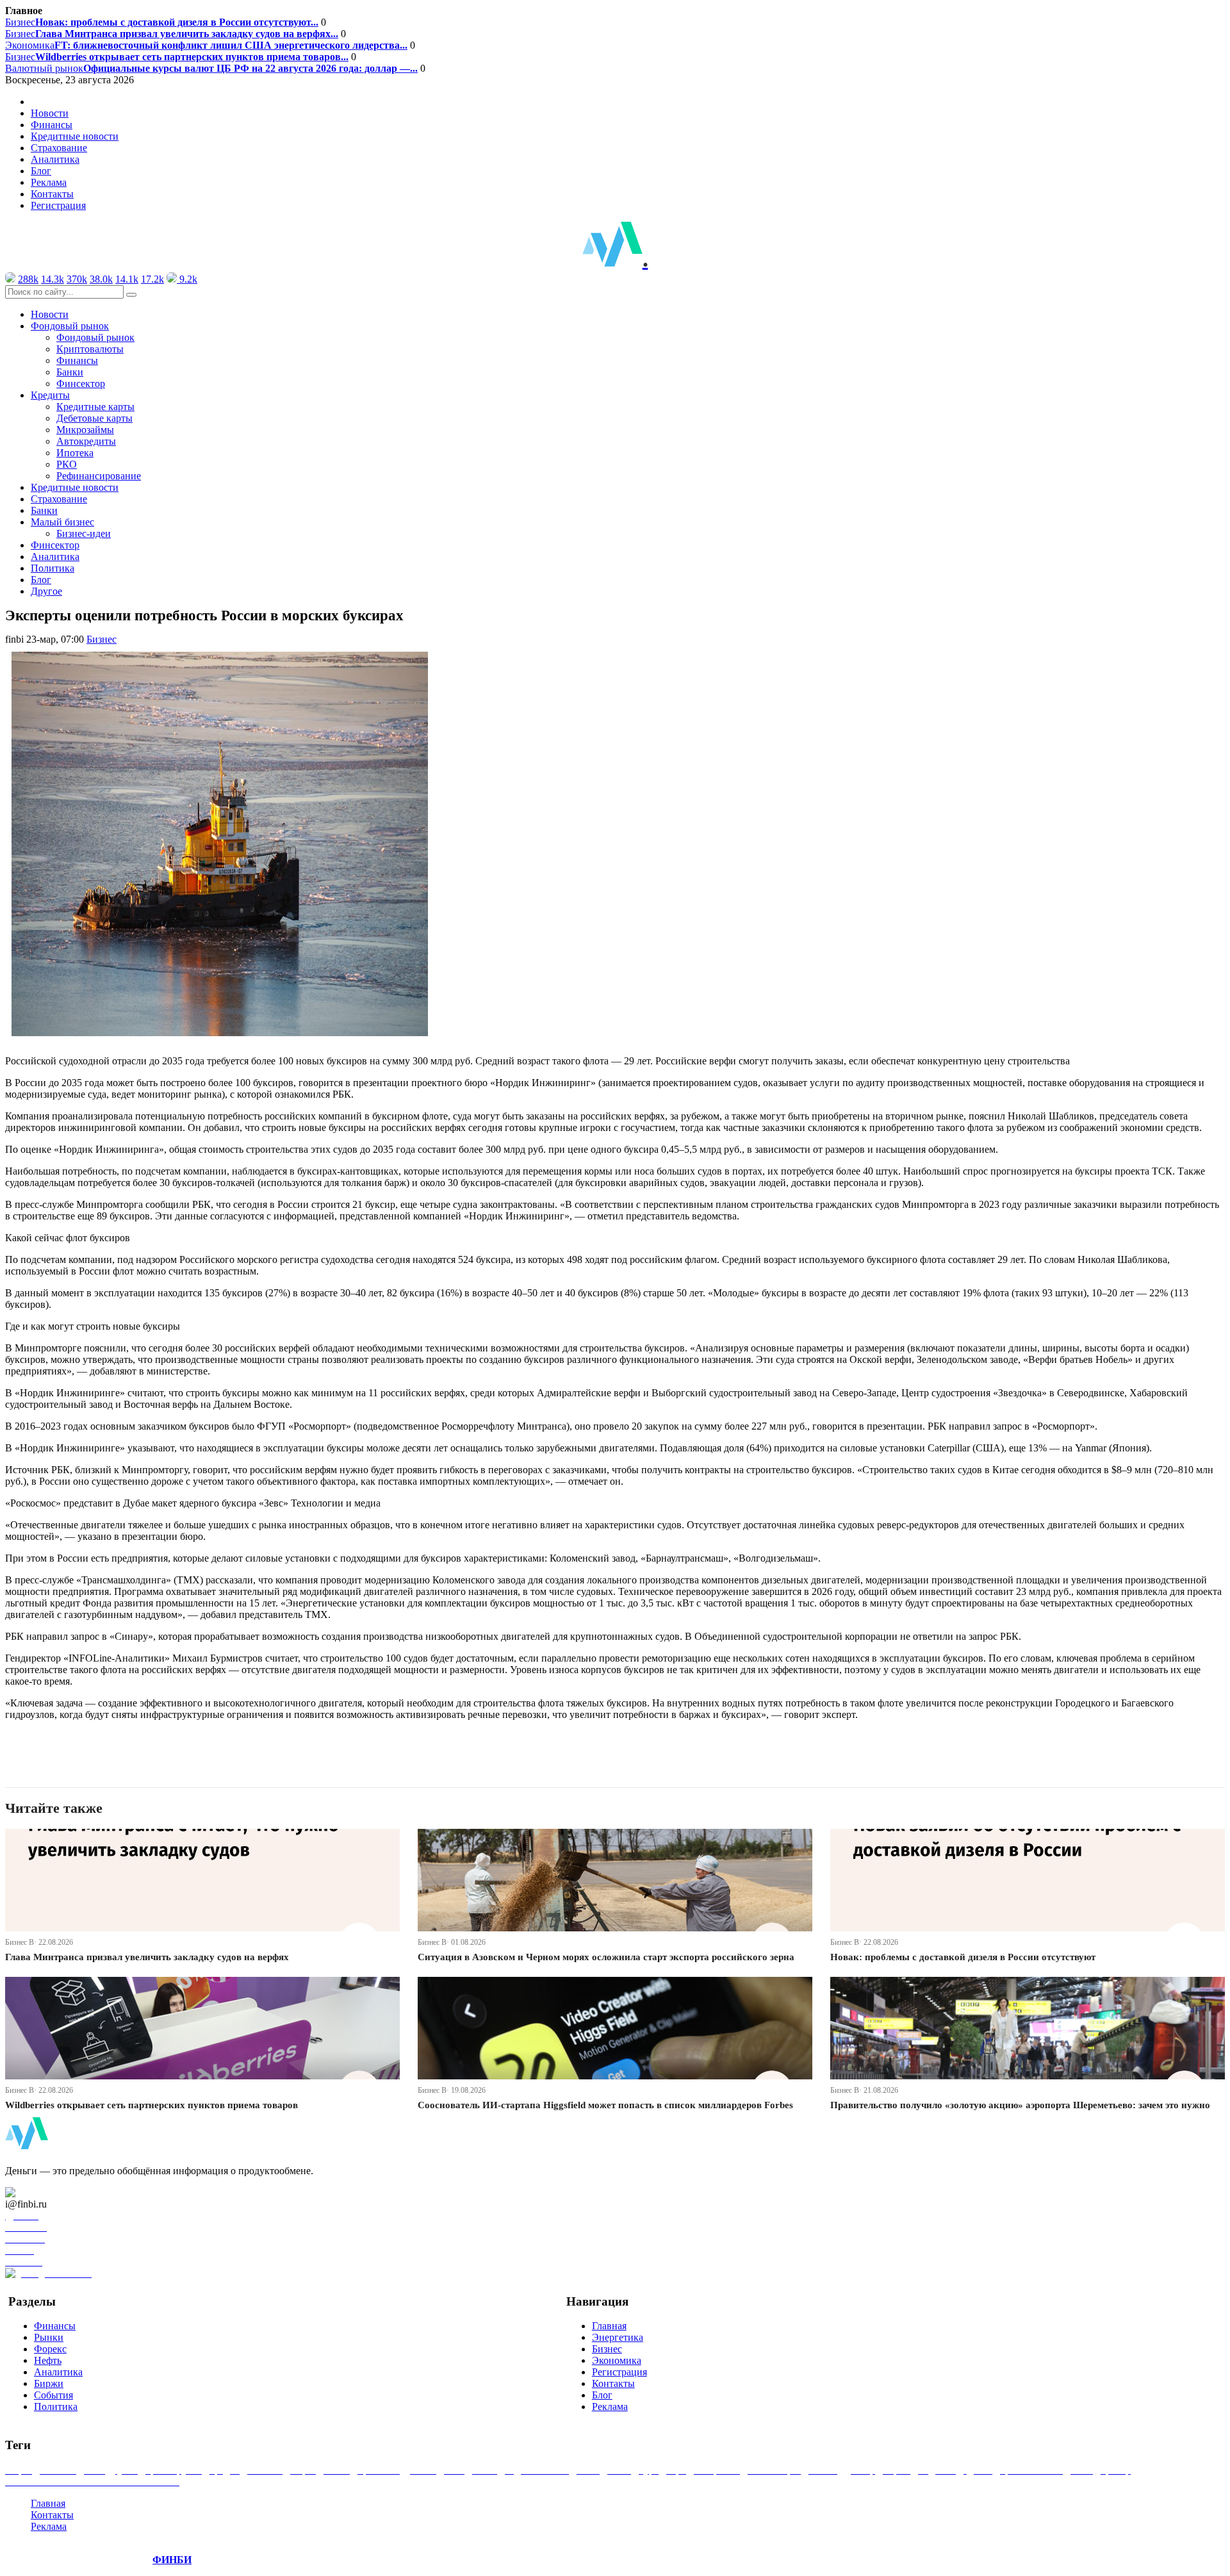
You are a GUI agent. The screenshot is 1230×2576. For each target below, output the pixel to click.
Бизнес (162, 22)
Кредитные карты (95, 407)
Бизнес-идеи (84, 533)
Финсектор (81, 384)
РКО (67, 464)
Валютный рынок (211, 68)
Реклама (49, 182)
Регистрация (58, 205)
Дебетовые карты (94, 418)
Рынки (49, 2337)
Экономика (206, 45)
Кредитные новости (75, 136)
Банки (70, 372)
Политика (53, 568)
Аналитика (55, 159)
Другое (46, 591)
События (53, 2395)
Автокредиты (86, 441)
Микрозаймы (85, 430)
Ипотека (75, 453)
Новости (50, 113)
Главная (609, 2326)
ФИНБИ (172, 2560)
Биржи (49, 2383)
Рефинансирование (99, 476)
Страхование (59, 148)
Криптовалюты (90, 349)
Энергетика (618, 2337)
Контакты (52, 194)
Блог (41, 171)
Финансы (52, 125)
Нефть (48, 2360)
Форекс (50, 2349)
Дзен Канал (46, 2192)
